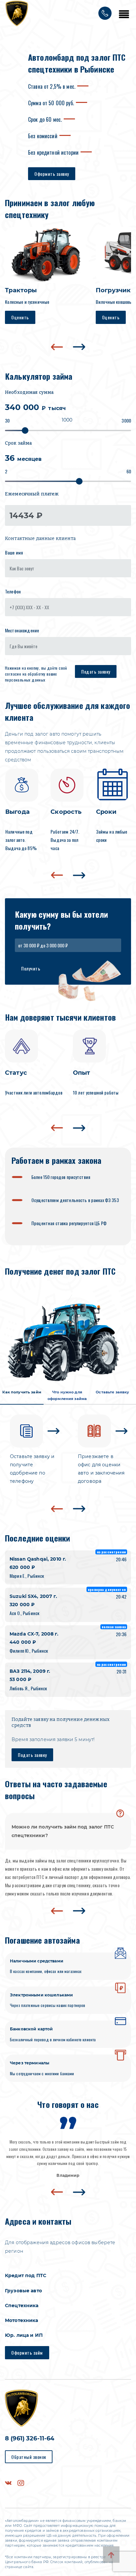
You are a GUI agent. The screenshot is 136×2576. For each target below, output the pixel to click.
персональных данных (25, 680)
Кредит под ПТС (26, 2275)
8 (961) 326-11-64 (30, 2438)
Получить (31, 968)
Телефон (13, 591)
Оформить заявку (52, 174)
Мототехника (22, 2320)
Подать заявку (96, 671)
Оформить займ (27, 2353)
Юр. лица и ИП (24, 2335)
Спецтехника (22, 2306)
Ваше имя (14, 552)
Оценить (20, 317)
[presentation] (57, 347)
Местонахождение (22, 630)
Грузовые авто (23, 2291)
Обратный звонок (29, 2457)
